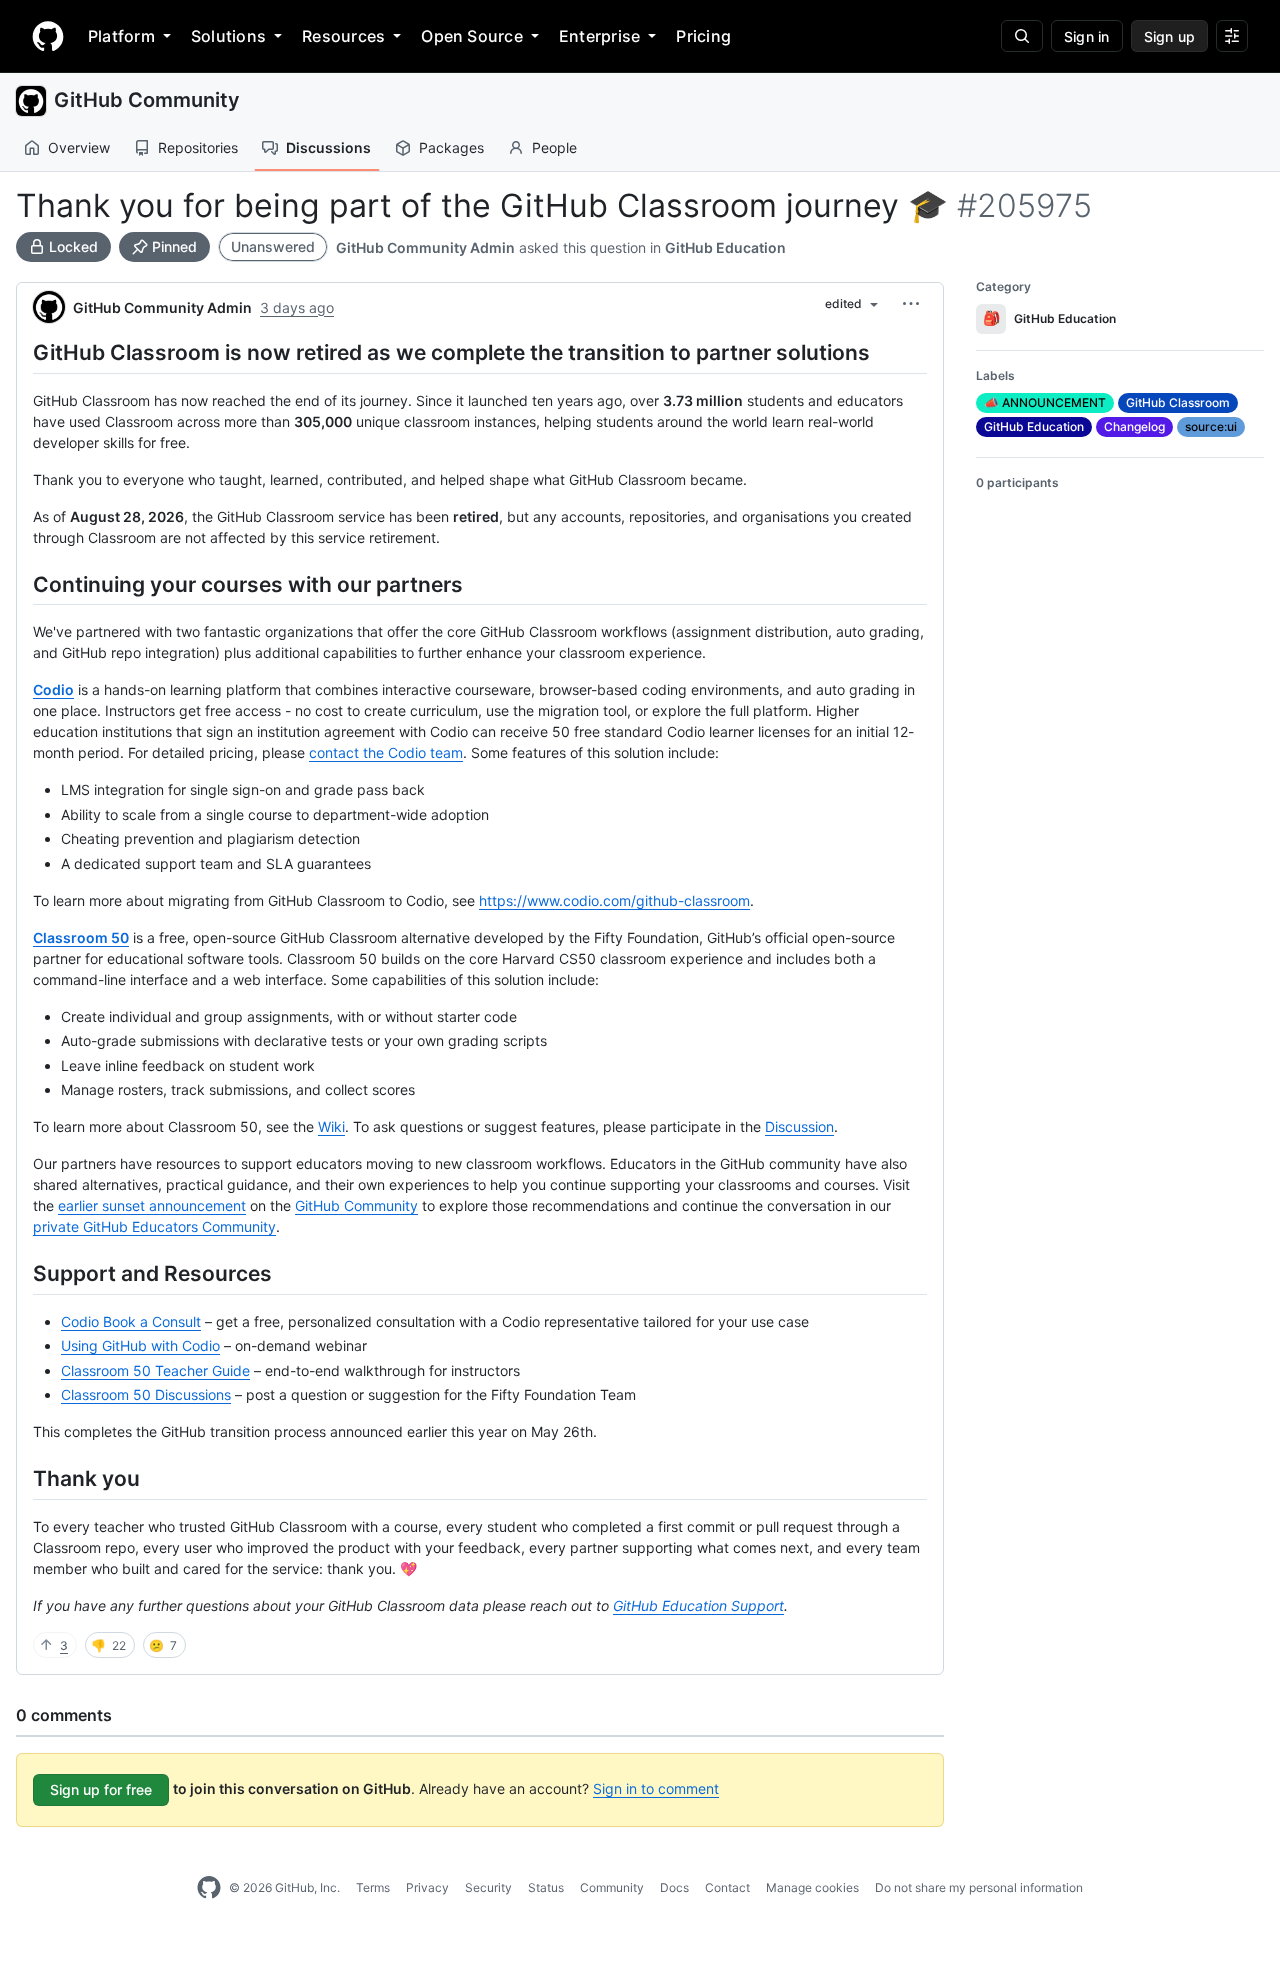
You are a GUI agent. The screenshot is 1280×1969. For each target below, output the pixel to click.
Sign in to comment (656, 1788)
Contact (727, 1887)
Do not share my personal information (979, 1887)
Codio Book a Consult (131, 1321)
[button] (911, 304)
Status (546, 1887)
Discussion (799, 1126)
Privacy (427, 1887)
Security (488, 1887)
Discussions (328, 147)
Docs (674, 1887)
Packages (451, 147)
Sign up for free (101, 1789)
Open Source (472, 36)
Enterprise (599, 36)
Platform (121, 36)
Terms (373, 1887)
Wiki (331, 1126)
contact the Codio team (386, 752)
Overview (79, 147)
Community (612, 1887)
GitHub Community (147, 100)
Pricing (703, 36)
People (554, 147)
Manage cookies (812, 1887)
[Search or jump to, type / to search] (1022, 36)
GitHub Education (725, 247)
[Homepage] (48, 36)
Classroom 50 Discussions (146, 1394)
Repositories (198, 147)
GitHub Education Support (698, 1605)
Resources (343, 36)
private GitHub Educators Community (154, 1226)
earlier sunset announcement (152, 1205)
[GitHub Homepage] (209, 1888)
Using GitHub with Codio (140, 1345)
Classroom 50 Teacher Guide (155, 1370)
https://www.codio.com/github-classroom (614, 900)
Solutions (228, 36)
